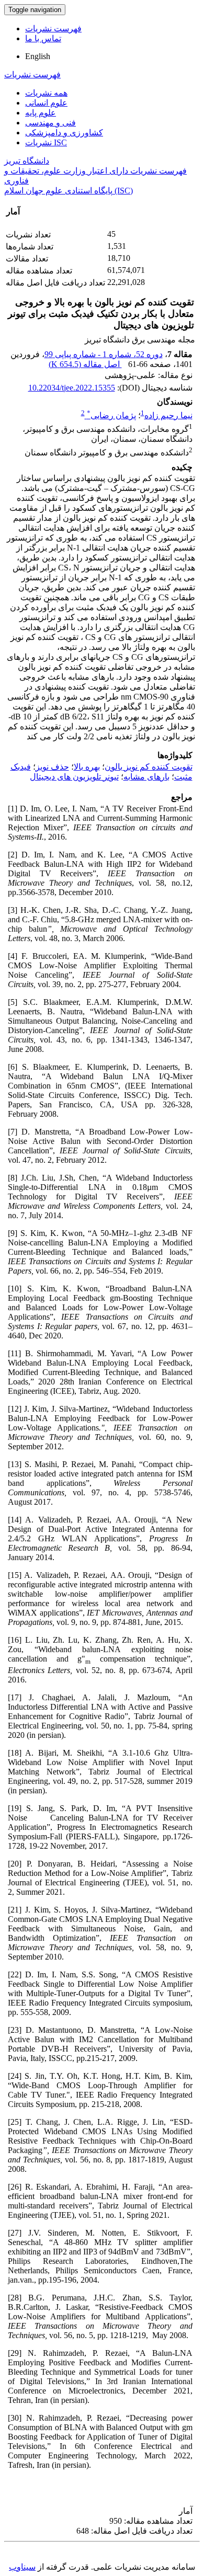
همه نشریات (46, 93)
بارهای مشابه (146, 777)
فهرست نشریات (53, 28)
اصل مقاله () (85, 364)
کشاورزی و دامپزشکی (64, 133)
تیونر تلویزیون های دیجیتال (74, 777)
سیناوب (22, 2567)
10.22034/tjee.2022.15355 (72, 388)
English (38, 56)
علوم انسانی (46, 103)
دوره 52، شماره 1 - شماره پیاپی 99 (104, 354)
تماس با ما (43, 38)
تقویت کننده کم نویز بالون (149, 767)
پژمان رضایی (111, 415)
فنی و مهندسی (50, 123)
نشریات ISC (46, 142)
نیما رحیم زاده (168, 415)
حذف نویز (52, 767)
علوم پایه (41, 113)
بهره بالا (87, 767)
